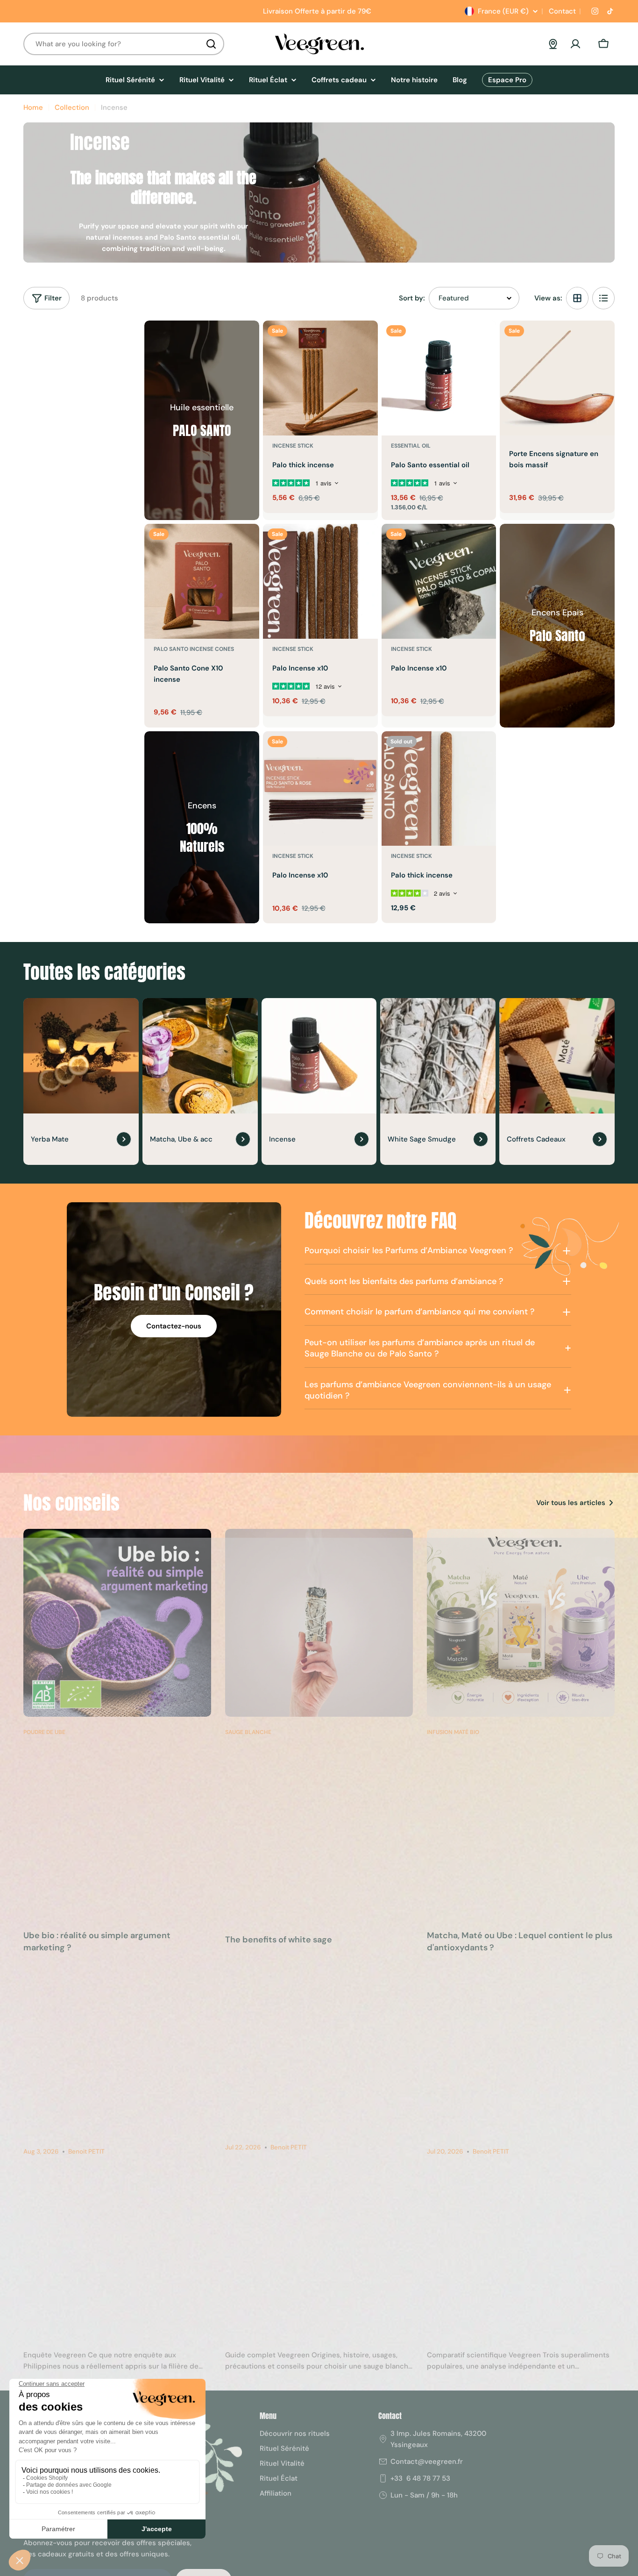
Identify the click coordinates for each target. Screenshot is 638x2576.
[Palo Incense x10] (320, 581)
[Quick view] (364, 341)
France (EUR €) (503, 11)
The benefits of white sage (279, 1940)
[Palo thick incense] (320, 378)
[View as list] (603, 298)
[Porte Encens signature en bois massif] (557, 378)
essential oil (411, 446)
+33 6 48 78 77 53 (420, 2478)
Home (33, 107)
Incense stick (293, 446)
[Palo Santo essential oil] (439, 378)
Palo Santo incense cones (194, 649)
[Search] (211, 44)
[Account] (575, 44)
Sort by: (412, 298)
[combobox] (124, 44)
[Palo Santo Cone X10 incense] (202, 581)
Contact (561, 11)
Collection (72, 107)
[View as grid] (577, 298)
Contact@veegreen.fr (427, 2462)
